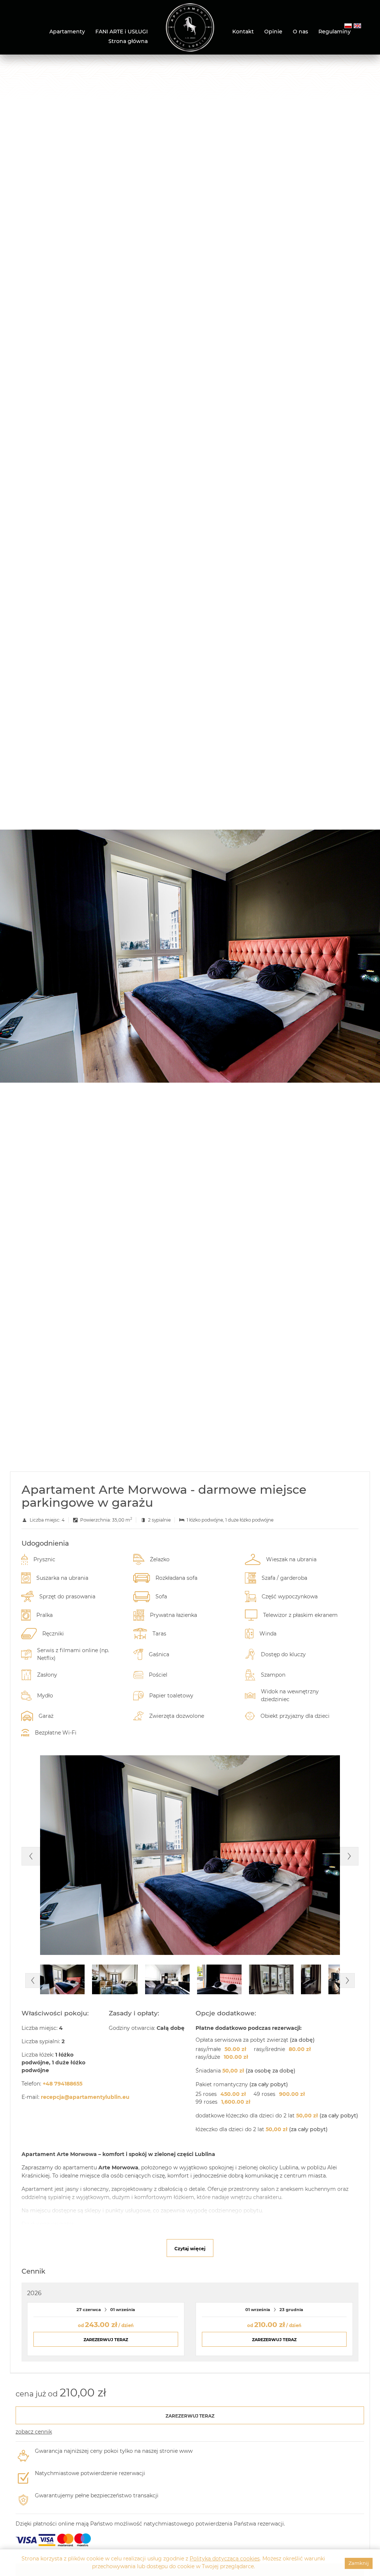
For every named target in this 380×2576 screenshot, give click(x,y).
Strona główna (128, 41)
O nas (300, 32)
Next (349, 1856)
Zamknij (359, 2563)
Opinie (273, 32)
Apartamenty (67, 32)
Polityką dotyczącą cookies (225, 2559)
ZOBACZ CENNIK (34, 2432)
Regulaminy (335, 32)
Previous (31, 1856)
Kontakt (243, 32)
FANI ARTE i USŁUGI (122, 32)
